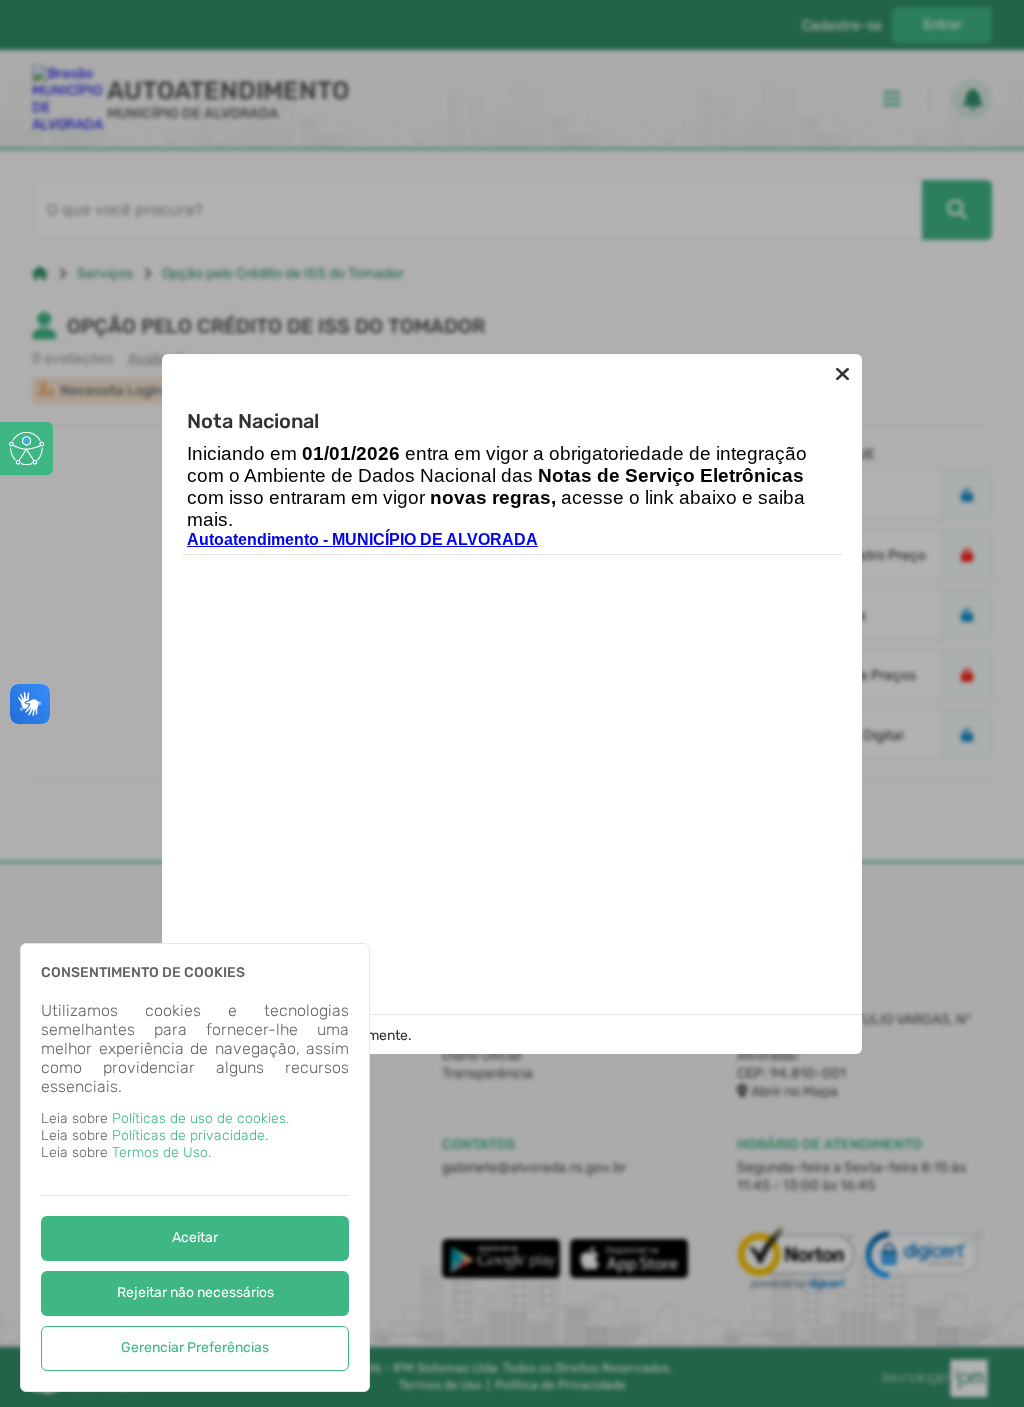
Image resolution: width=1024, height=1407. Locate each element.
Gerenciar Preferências (195, 1347)
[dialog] (195, 1167)
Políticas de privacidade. (190, 1135)
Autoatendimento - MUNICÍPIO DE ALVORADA (362, 539)
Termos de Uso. (161, 1152)
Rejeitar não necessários (195, 1292)
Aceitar (195, 1237)
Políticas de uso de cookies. (200, 1118)
